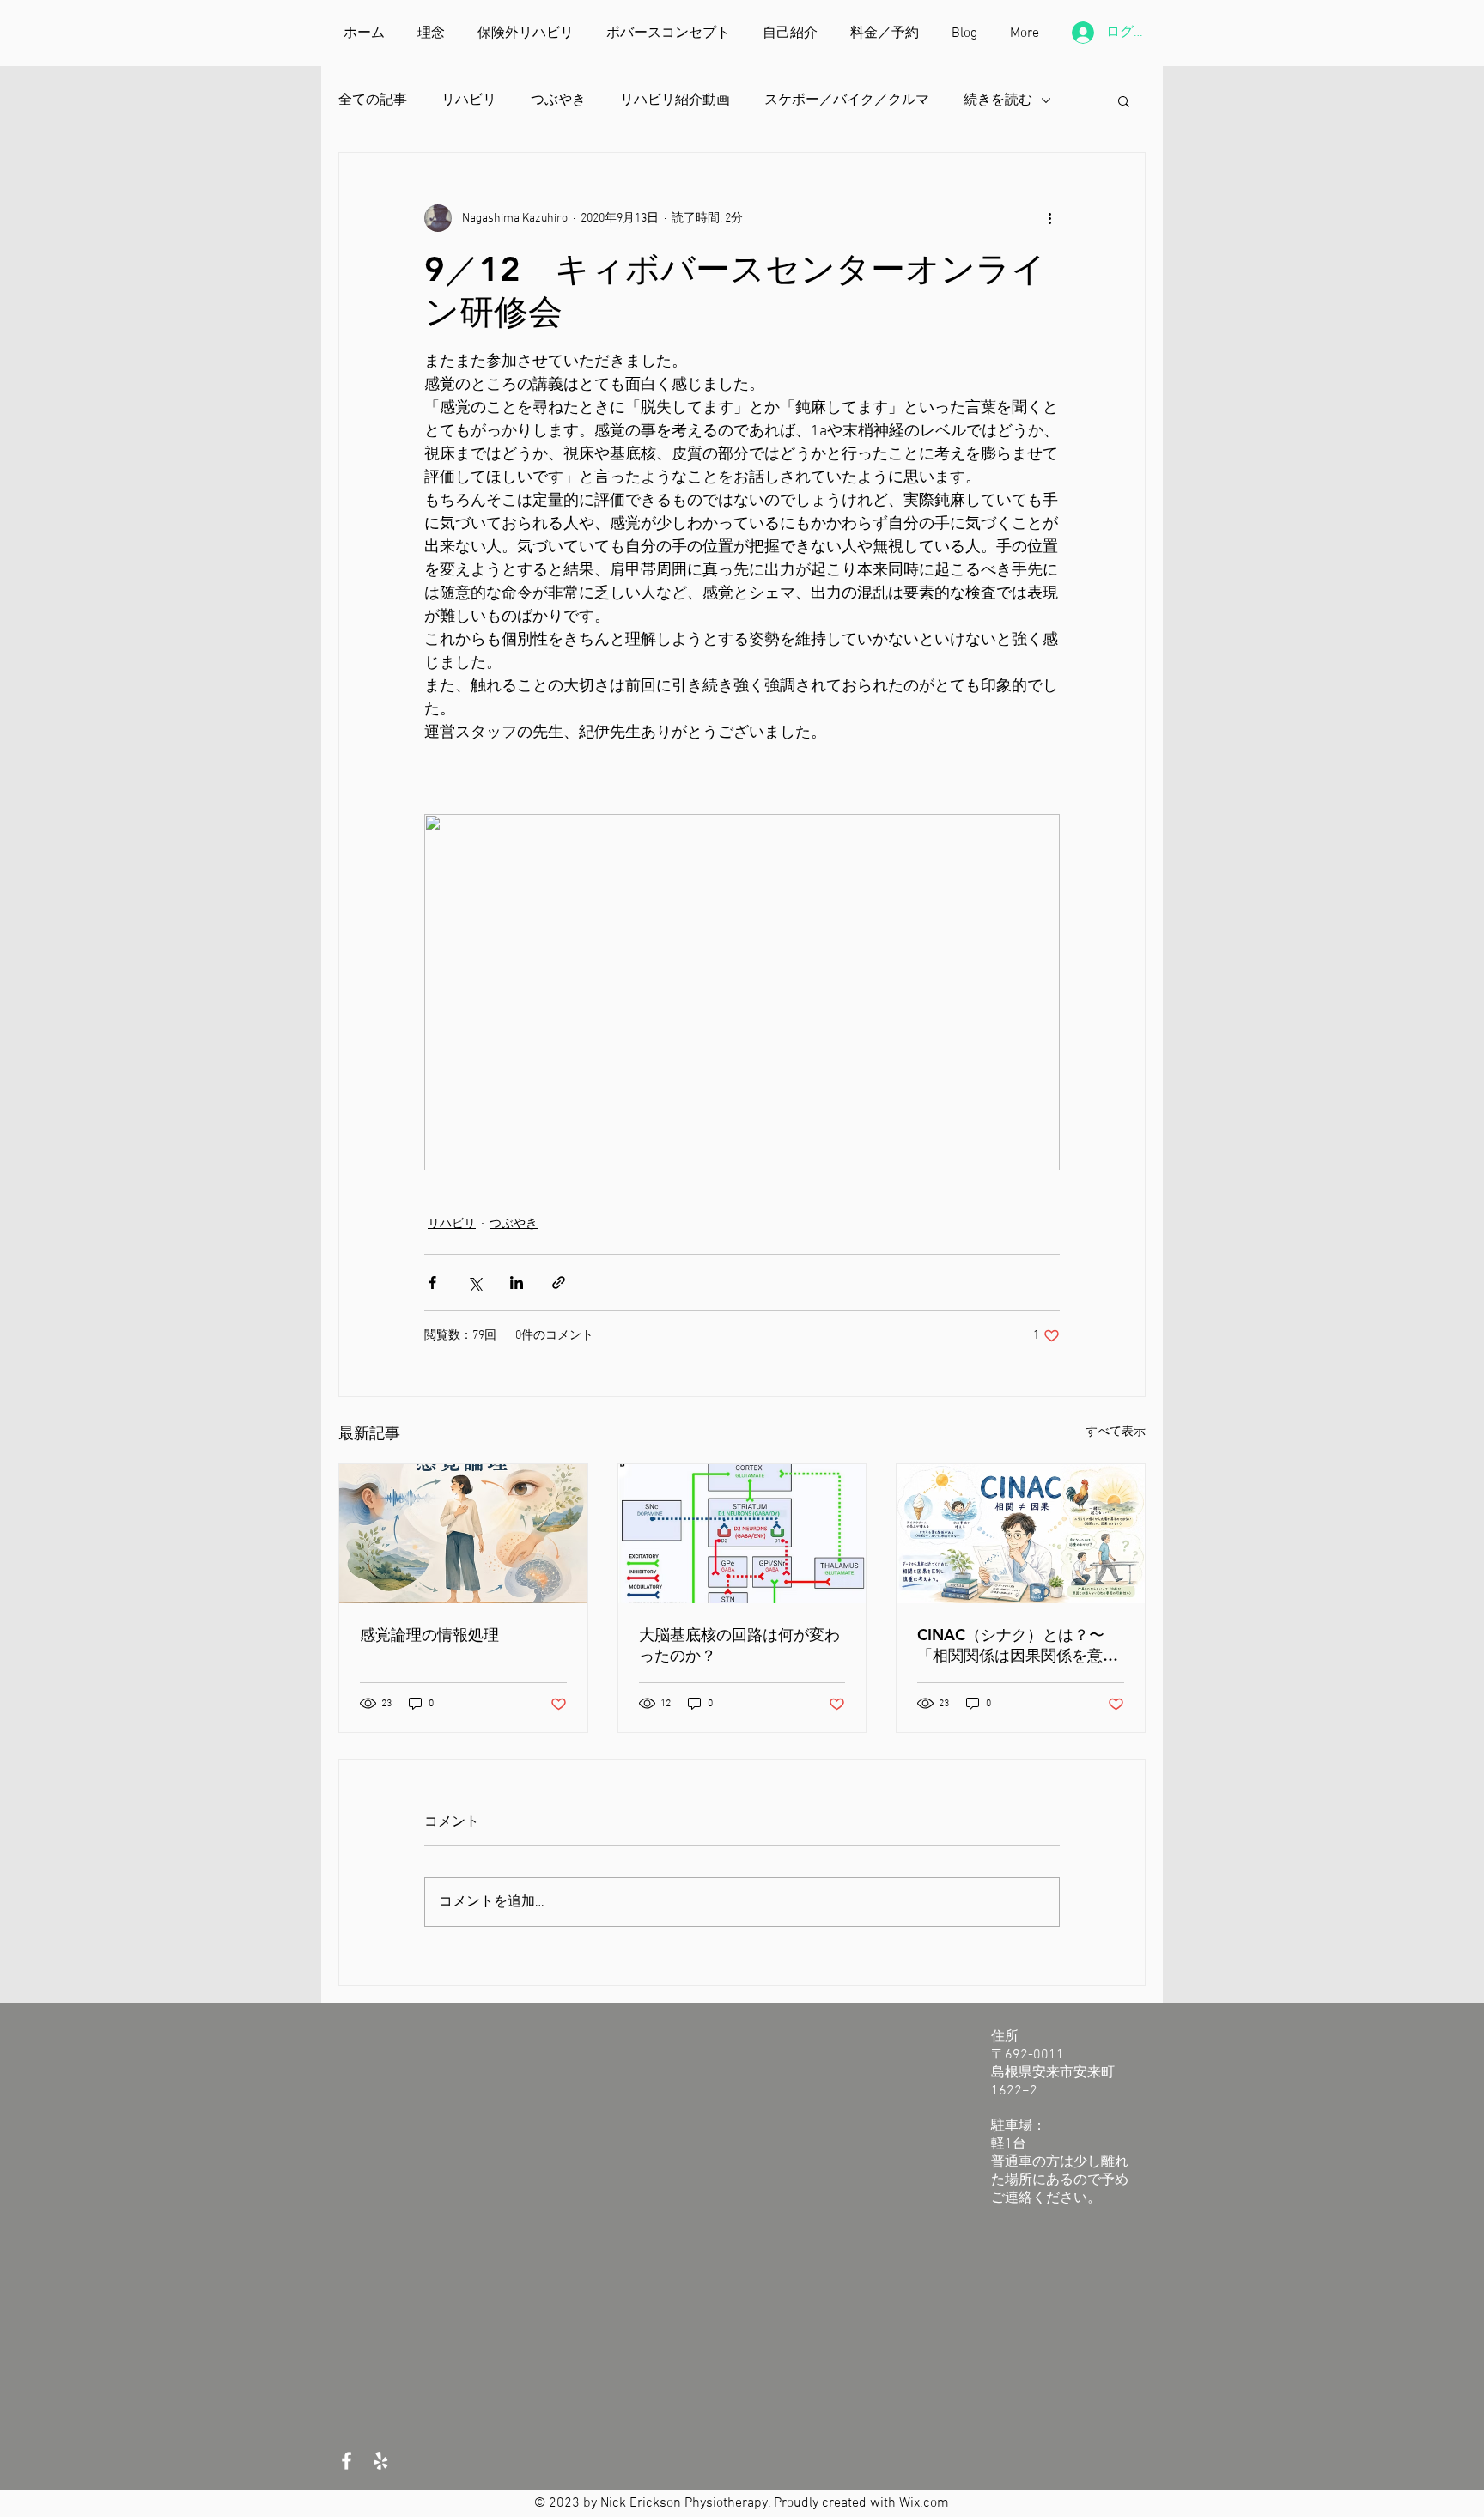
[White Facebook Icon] (347, 2461)
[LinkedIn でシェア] (517, 1283)
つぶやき (558, 100)
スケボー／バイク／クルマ (847, 100)
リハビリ (469, 100)
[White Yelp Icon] (381, 2461)
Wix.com (924, 2503)
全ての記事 (373, 100)
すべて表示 (1116, 1432)
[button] (1124, 100)
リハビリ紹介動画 (675, 100)
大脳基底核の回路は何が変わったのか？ (739, 1645)
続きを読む (998, 100)
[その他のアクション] (1049, 218)
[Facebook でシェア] (432, 1283)
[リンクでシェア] (559, 1283)
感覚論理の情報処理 (429, 1635)
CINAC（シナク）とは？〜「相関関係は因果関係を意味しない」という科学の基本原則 (1018, 1645)
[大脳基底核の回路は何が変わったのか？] (742, 1534)
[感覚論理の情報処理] (463, 1534)
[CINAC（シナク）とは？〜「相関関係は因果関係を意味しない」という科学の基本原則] (1021, 1534)
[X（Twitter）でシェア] (474, 1283)
